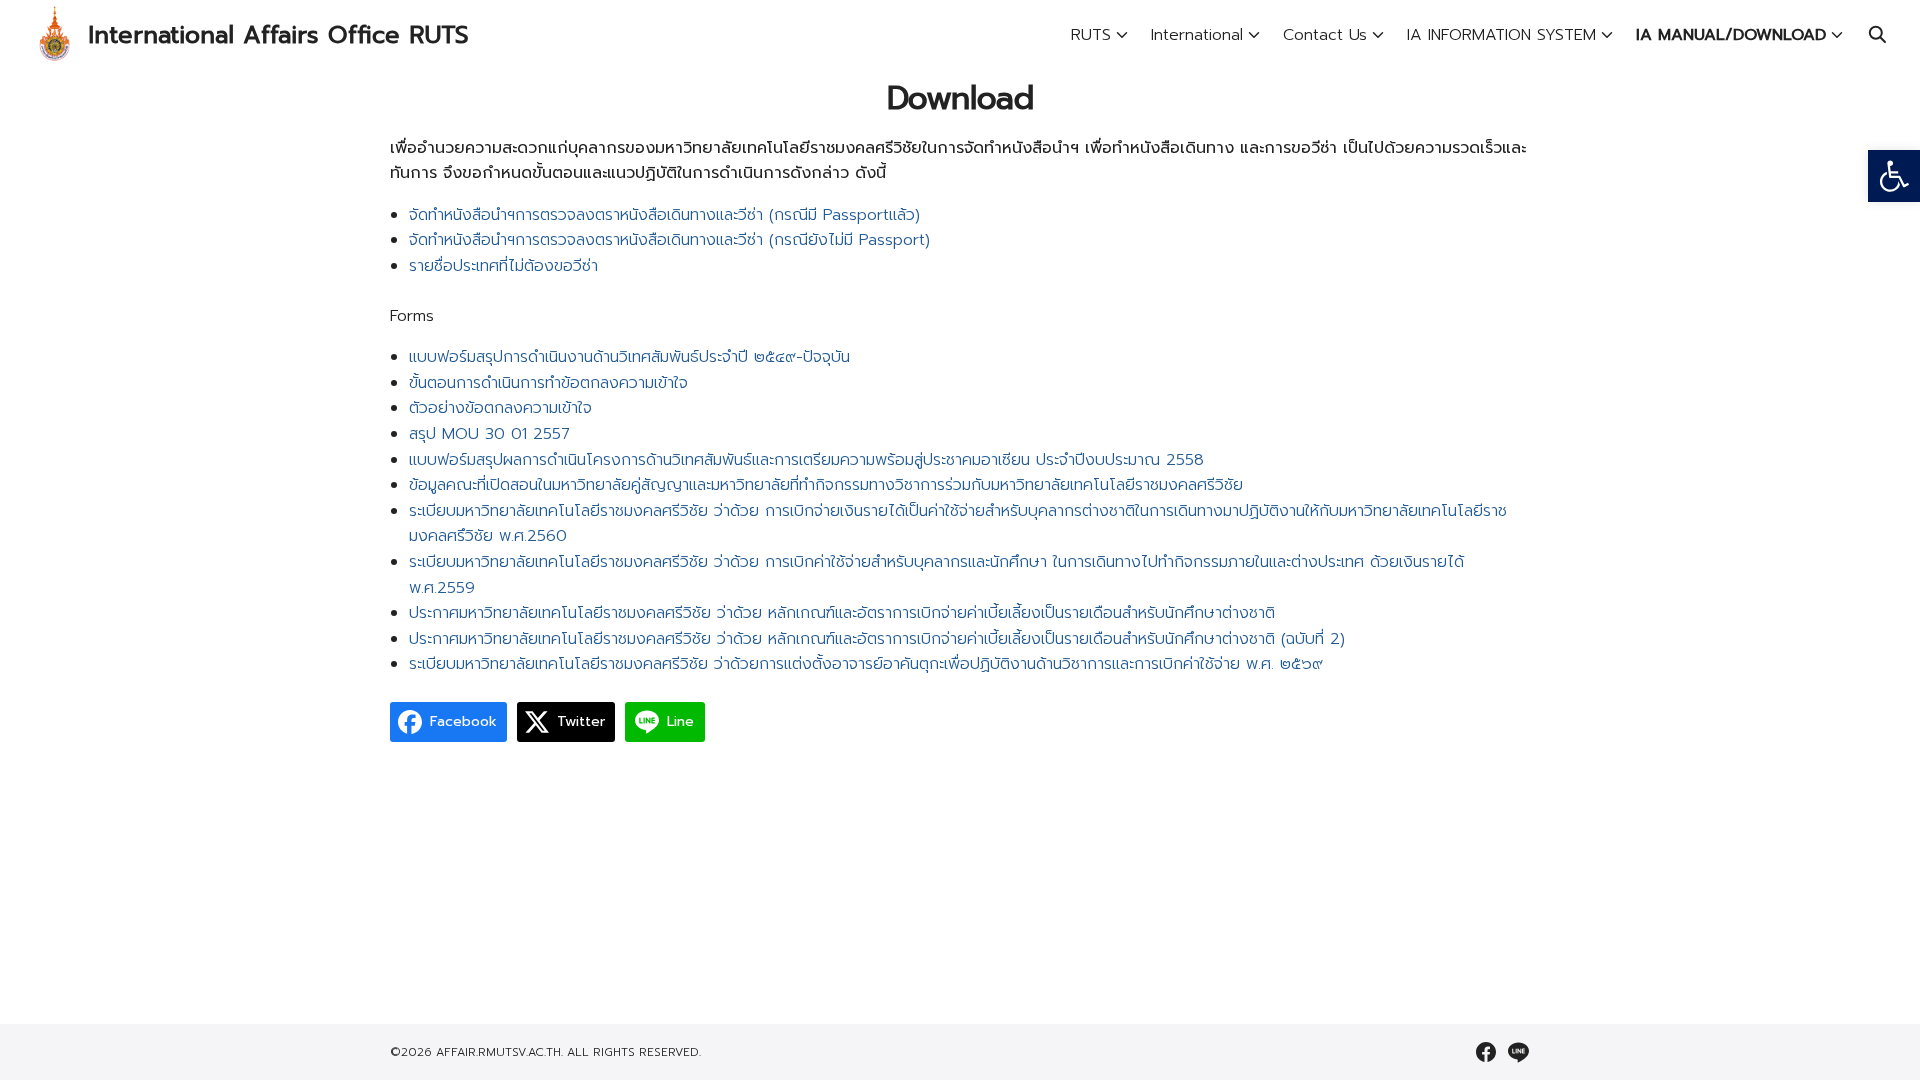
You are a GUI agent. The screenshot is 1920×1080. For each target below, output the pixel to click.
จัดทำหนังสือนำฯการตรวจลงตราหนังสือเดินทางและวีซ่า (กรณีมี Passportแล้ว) (664, 215)
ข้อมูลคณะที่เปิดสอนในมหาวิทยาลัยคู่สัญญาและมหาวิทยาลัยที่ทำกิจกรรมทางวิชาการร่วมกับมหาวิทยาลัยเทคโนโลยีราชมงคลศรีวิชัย (826, 485)
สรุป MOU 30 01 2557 (489, 434)
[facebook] (1486, 1052)
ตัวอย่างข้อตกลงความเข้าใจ (500, 408)
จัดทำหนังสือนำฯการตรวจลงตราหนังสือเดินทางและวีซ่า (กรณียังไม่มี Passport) (669, 240)
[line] (1518, 1052)
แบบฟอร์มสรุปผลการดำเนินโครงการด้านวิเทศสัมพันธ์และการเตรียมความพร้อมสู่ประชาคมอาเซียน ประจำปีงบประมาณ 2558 (806, 460)
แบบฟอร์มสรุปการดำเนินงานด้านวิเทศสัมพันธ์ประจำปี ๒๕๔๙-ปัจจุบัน (629, 357)
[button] (1894, 176)
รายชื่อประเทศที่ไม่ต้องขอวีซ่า (503, 266)
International (1197, 35)
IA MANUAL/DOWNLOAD (1731, 35)
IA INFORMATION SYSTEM (1501, 35)
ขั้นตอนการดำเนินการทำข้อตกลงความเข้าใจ (548, 383)
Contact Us (1325, 35)
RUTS (1091, 35)
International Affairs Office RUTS (278, 35)
